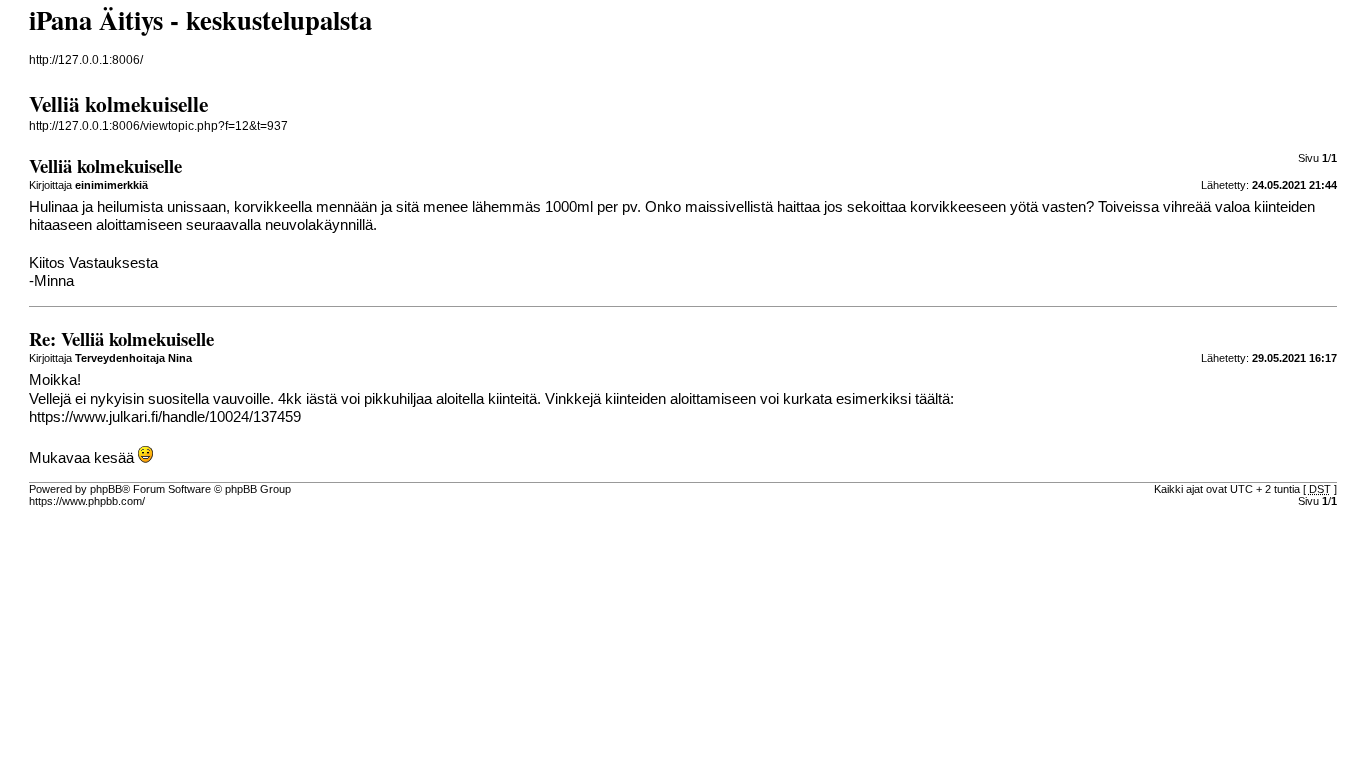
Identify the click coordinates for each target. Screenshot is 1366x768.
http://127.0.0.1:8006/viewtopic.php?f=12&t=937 (158, 126)
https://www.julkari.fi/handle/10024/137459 (165, 417)
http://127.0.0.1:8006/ (86, 60)
